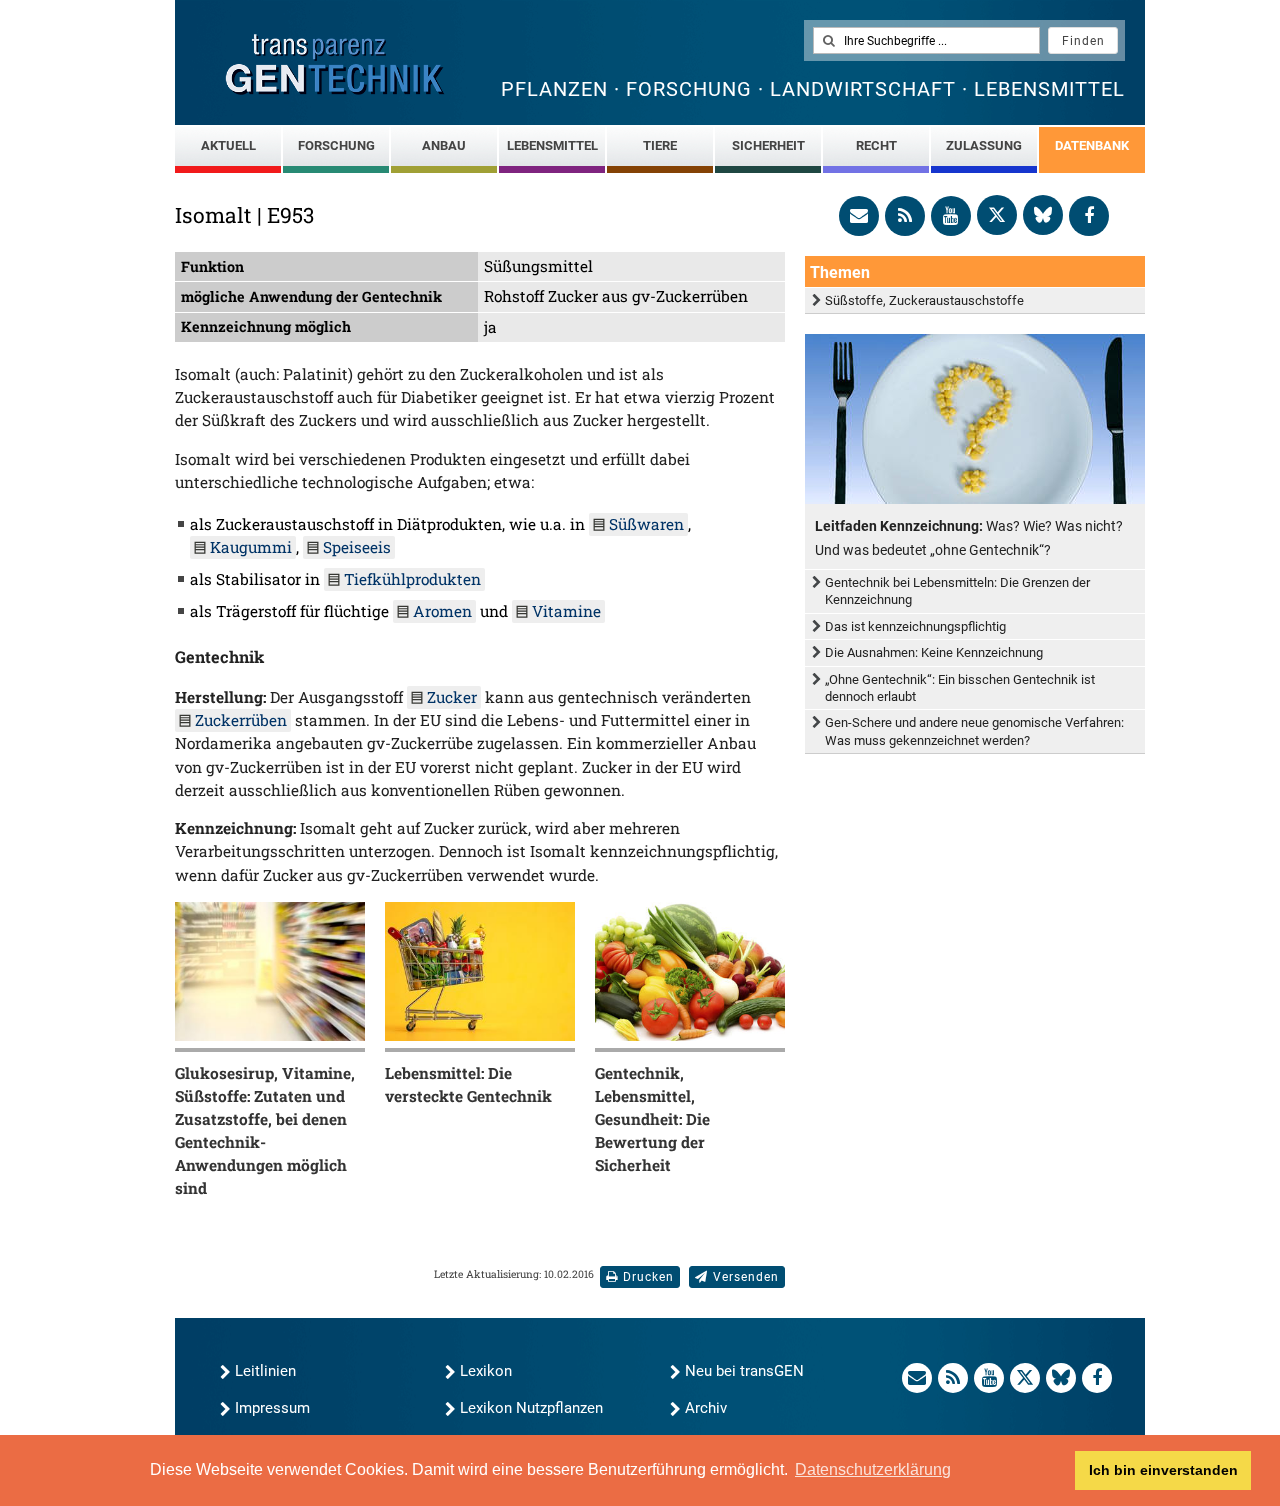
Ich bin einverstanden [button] (1163, 1470)
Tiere (660, 145)
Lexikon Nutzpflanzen (531, 1408)
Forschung (336, 145)
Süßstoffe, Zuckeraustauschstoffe (924, 300)
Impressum (272, 1408)
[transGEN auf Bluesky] (1043, 215)
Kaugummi (251, 547)
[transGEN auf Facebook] (1089, 216)
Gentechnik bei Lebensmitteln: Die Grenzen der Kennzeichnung (957, 591)
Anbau (444, 145)
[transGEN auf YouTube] (951, 216)
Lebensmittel (552, 145)
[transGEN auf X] (997, 215)
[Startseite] (335, 64)
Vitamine (566, 611)
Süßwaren (646, 524)
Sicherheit (768, 145)
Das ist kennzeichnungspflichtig (915, 626)
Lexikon (486, 1371)
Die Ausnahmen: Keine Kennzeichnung (934, 652)
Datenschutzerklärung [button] (873, 1469)
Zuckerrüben (241, 720)
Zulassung (984, 145)
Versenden (746, 1277)
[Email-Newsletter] (859, 216)
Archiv (706, 1408)
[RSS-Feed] (905, 216)
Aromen (442, 611)
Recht (876, 145)
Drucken (648, 1277)
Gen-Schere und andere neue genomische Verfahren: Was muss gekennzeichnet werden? (974, 731)
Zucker (452, 697)
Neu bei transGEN (744, 1371)
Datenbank (1092, 145)
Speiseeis (357, 547)
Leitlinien (265, 1371)
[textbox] (926, 40)
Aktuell (228, 145)
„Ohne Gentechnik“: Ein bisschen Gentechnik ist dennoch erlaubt (960, 688)
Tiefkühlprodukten (412, 579)
